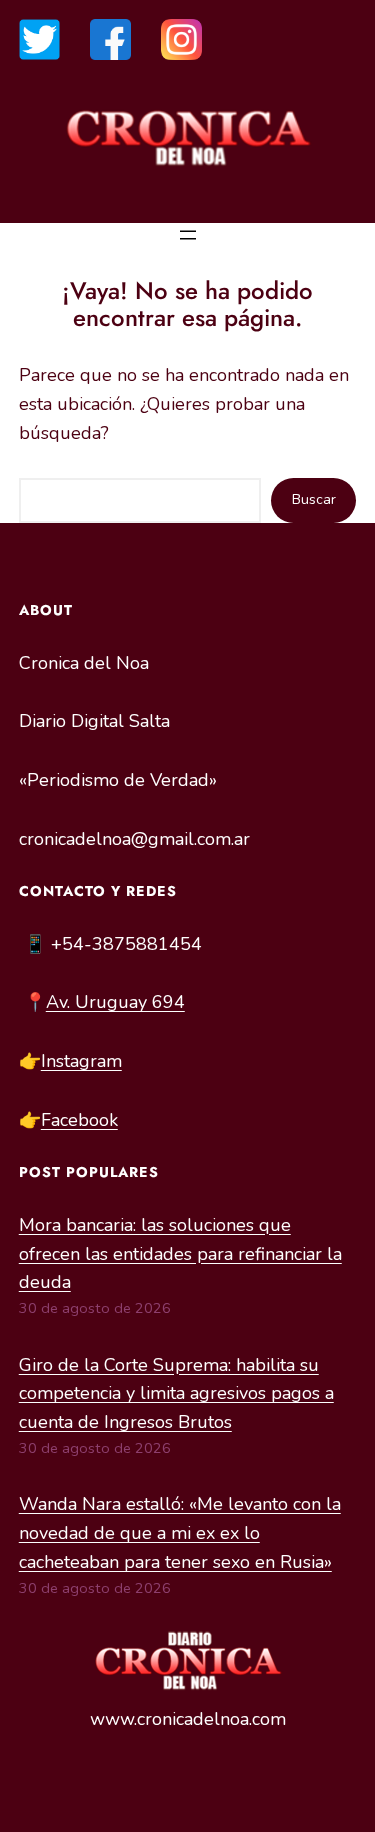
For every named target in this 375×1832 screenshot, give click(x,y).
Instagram (81, 1061)
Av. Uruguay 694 (115, 1002)
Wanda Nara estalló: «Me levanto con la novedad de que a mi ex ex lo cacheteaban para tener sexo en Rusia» (180, 1533)
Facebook (79, 1120)
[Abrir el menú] (188, 235)
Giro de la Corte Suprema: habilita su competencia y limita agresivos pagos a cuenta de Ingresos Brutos (176, 1394)
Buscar (314, 499)
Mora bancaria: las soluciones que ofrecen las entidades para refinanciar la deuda (180, 1254)
